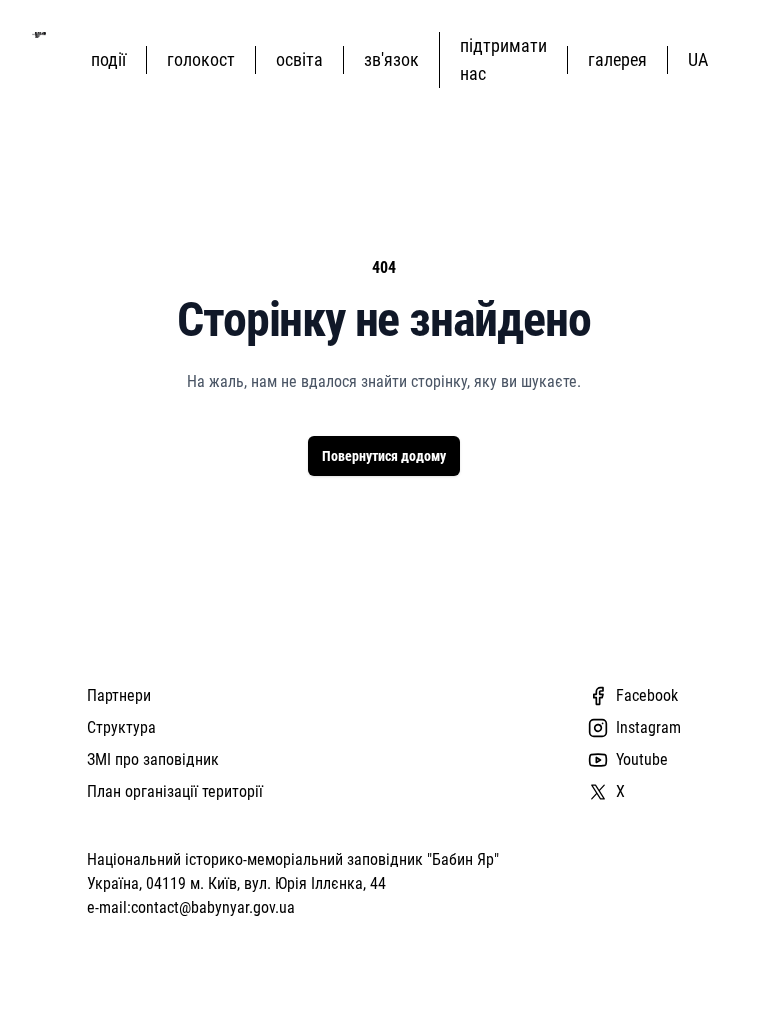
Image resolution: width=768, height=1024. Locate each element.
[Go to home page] (39, 35)
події (108, 59)
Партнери (119, 695)
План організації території (175, 791)
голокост (201, 59)
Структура (121, 727)
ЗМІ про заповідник (153, 759)
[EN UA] (702, 59)
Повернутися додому (384, 456)
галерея (617, 59)
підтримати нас (503, 59)
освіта (299, 59)
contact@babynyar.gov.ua (213, 907)
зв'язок (391, 59)
